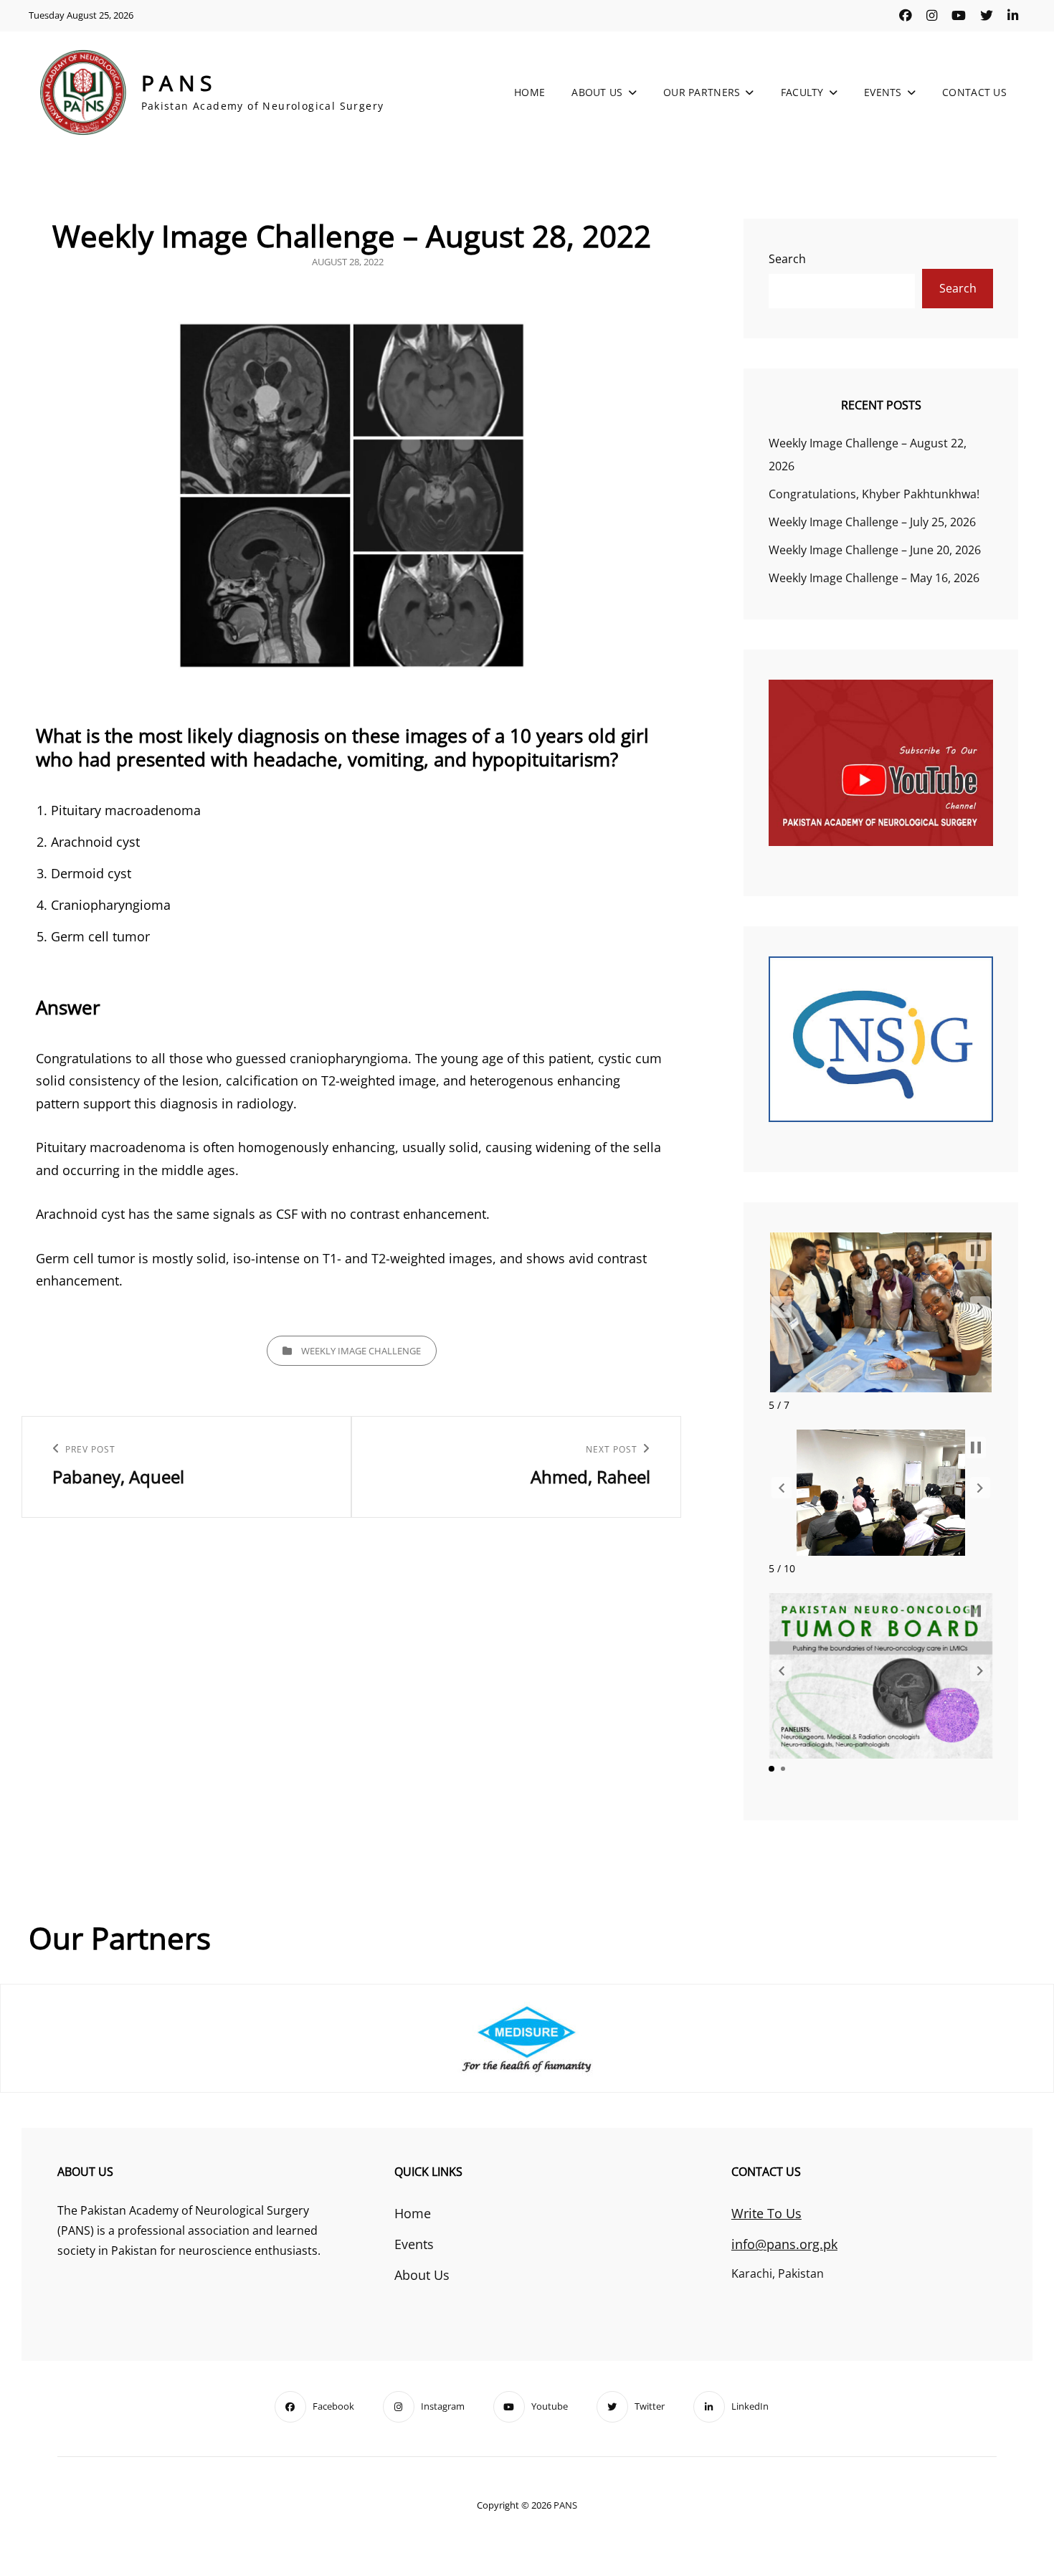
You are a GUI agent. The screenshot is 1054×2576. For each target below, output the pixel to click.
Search (787, 259)
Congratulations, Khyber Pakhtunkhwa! (874, 494)
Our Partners (702, 92)
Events (883, 92)
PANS (179, 83)
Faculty (802, 92)
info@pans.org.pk (784, 2244)
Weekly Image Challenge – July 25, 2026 (872, 522)
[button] (782, 1307)
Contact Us (974, 92)
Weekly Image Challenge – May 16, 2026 (874, 578)
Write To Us (766, 2213)
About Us (597, 92)
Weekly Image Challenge (361, 1351)
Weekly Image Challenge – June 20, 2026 (875, 550)
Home (530, 92)
